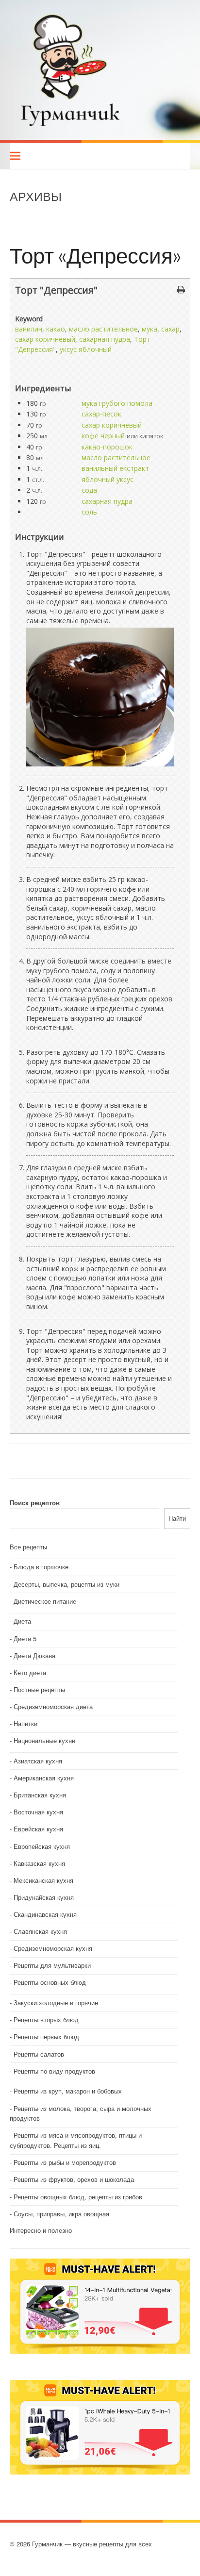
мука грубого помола (117, 403)
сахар (170, 329)
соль (89, 512)
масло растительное (103, 329)
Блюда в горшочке (41, 1567)
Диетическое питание (45, 1601)
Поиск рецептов (35, 1503)
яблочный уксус (108, 479)
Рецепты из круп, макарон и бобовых (68, 2091)
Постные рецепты (39, 1689)
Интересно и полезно (41, 2230)
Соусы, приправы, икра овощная (61, 2214)
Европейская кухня (42, 1846)
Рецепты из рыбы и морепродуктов (65, 2162)
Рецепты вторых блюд (46, 2019)
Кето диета (30, 1672)
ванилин (29, 329)
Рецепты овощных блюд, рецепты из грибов (78, 2197)
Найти (177, 1518)
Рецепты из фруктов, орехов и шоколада (74, 2179)
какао (56, 329)
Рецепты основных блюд (50, 1982)
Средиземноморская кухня (53, 1948)
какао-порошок (107, 447)
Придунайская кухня (44, 1897)
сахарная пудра (105, 339)
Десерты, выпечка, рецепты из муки (67, 1584)
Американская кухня (44, 1778)
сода (89, 490)
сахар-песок (101, 414)
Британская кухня (40, 1795)
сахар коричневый (45, 339)
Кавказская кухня (39, 1863)
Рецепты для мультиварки (52, 1965)
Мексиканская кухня (43, 1880)
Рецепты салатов (39, 2054)
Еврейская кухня (38, 1829)
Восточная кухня (38, 1812)
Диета (22, 1621)
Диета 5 (25, 1638)
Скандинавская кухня (45, 1914)
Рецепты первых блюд (46, 2036)
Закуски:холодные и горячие (56, 2003)
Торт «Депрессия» (95, 255)
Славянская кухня (40, 1931)
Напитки (25, 1723)
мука (150, 329)
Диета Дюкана (34, 1655)
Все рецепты (28, 1547)
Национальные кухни (44, 1740)
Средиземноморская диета (53, 1706)
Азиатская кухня (38, 1761)
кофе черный (103, 436)
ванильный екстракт (115, 468)
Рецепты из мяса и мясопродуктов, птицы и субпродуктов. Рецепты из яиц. (76, 2140)
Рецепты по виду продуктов (54, 2071)
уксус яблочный (86, 349)
